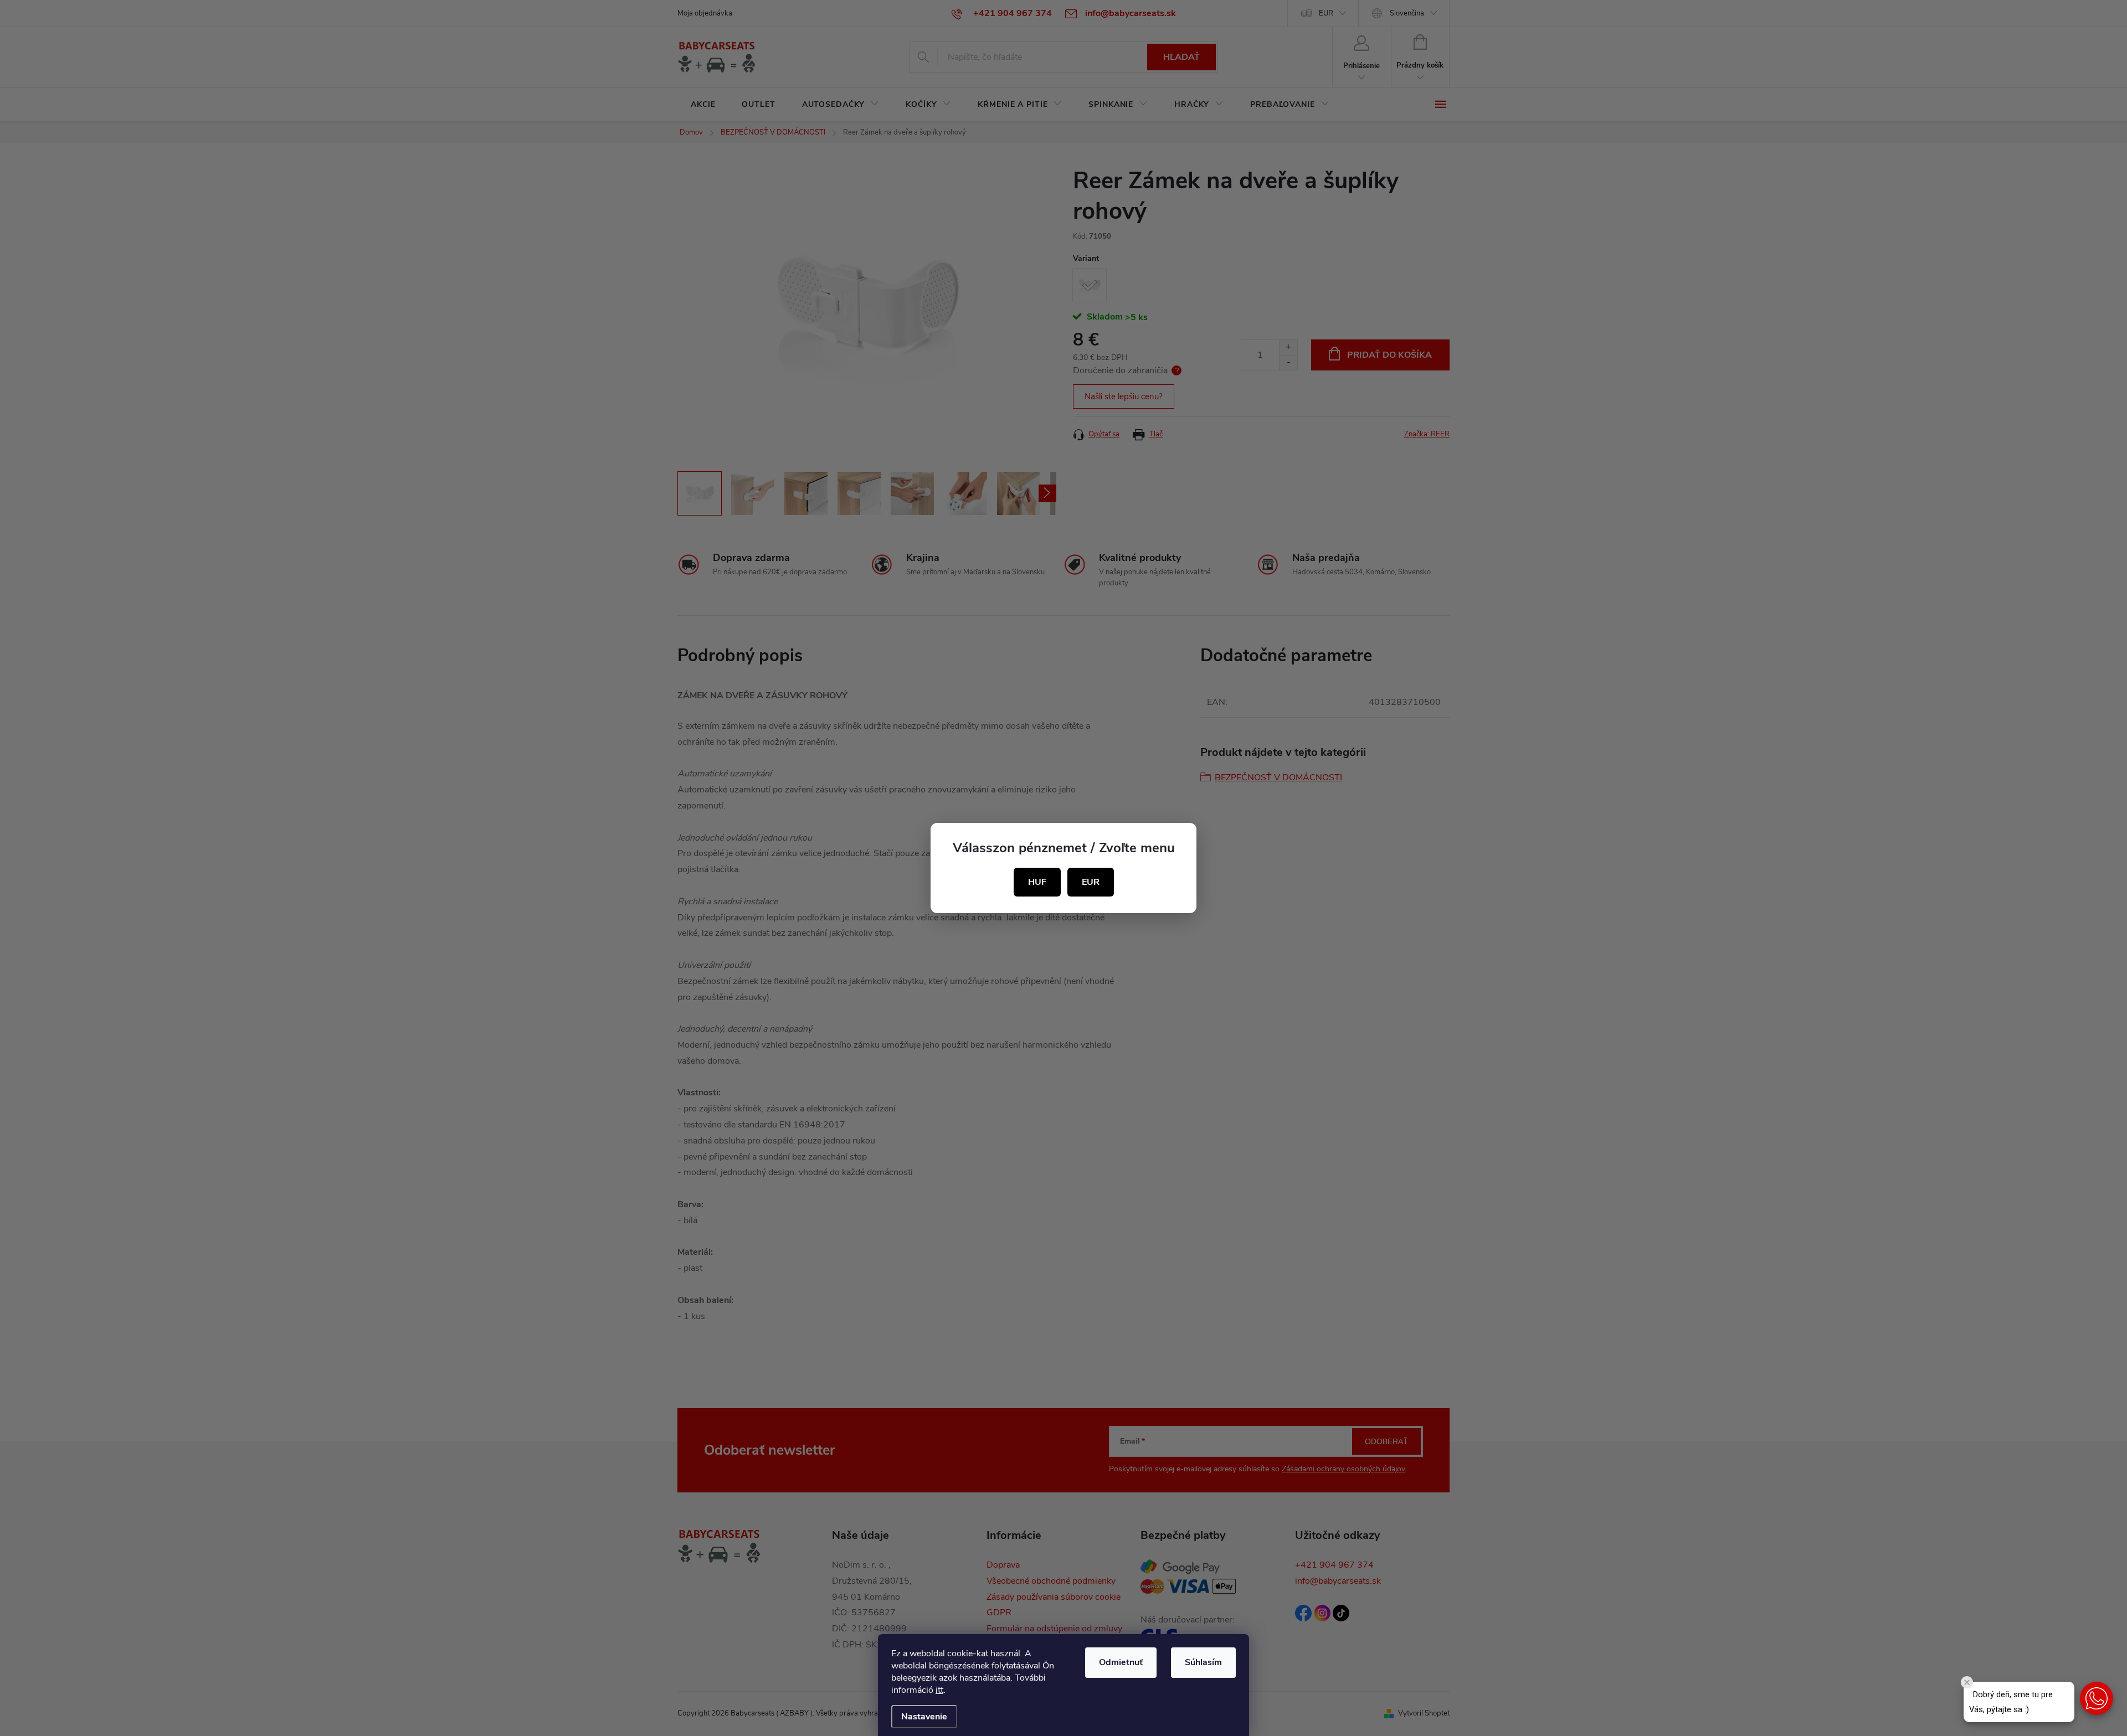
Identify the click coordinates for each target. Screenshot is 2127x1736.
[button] (2097, 1698)
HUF (1037, 882)
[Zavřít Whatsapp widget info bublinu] (1967, 1682)
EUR (1091, 882)
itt (939, 1690)
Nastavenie (924, 1717)
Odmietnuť (1121, 1662)
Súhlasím (1203, 1662)
